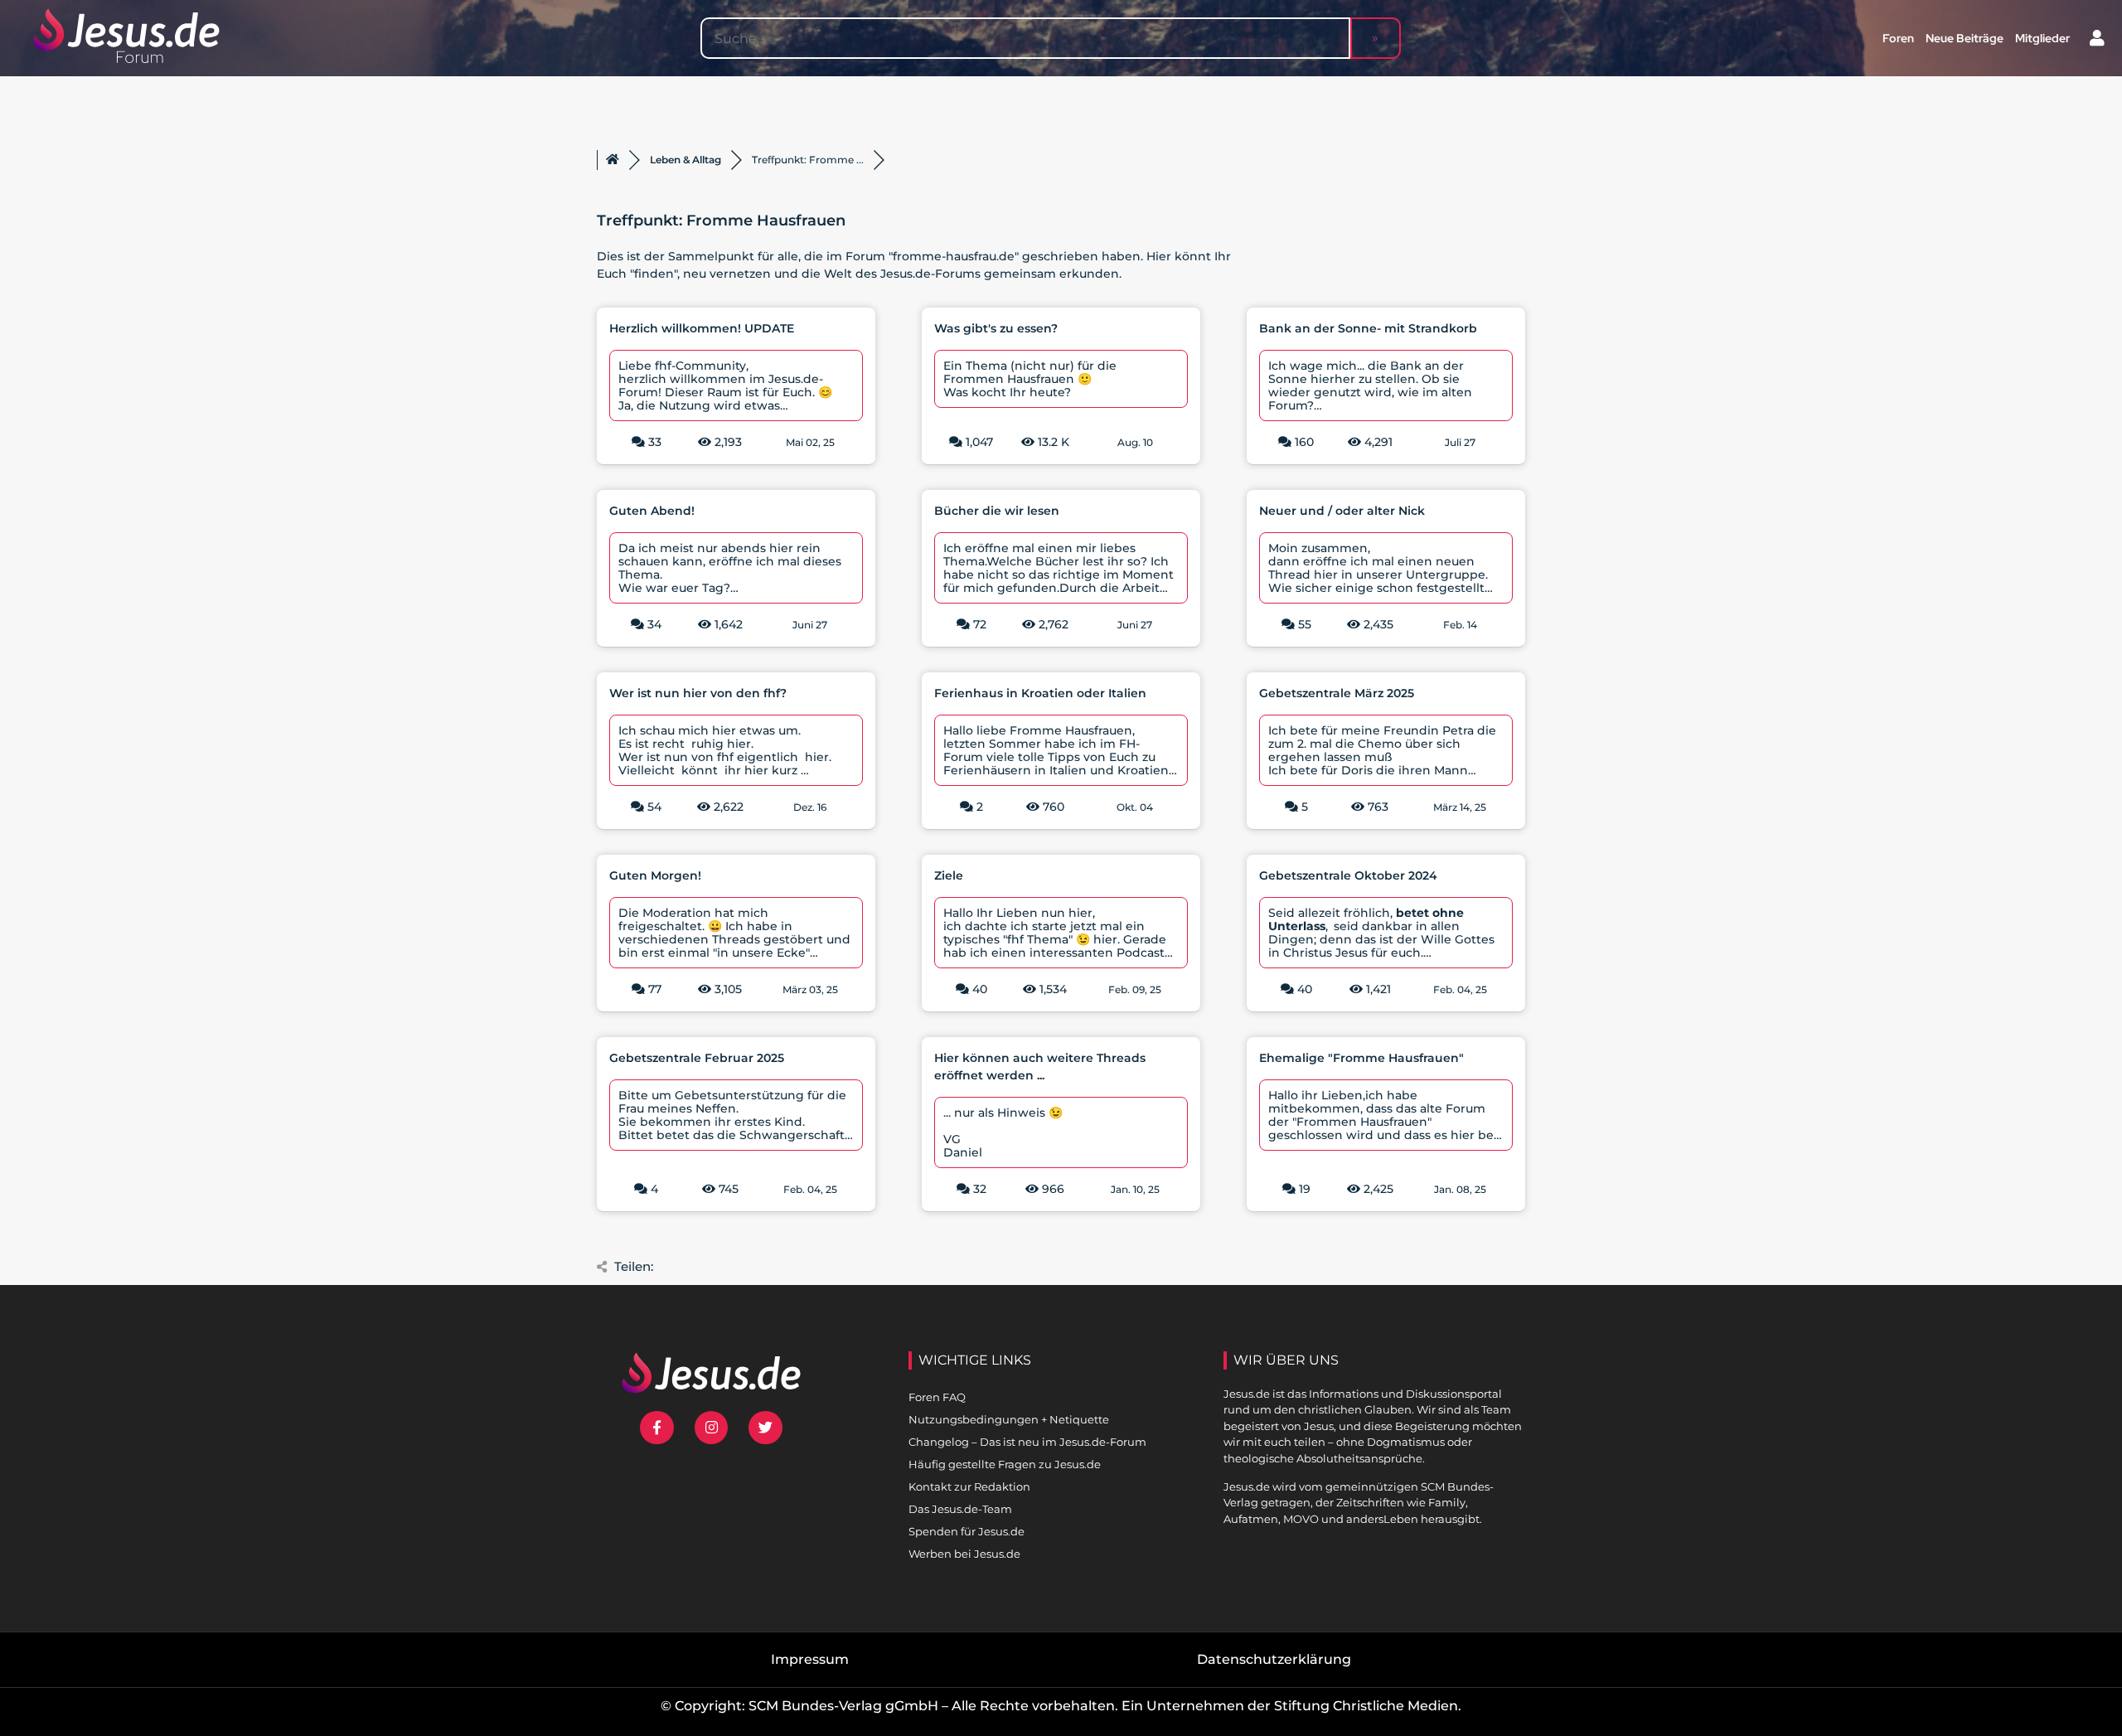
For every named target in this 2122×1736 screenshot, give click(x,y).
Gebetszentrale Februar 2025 (697, 1058)
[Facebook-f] (657, 1428)
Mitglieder (2042, 38)
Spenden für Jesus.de (967, 1531)
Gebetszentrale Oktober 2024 (1348, 875)
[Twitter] (765, 1428)
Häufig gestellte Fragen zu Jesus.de (1005, 1464)
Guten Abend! (652, 511)
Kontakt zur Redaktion (969, 1486)
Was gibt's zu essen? (996, 328)
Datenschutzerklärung (1274, 1659)
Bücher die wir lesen (997, 511)
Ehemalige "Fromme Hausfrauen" (1361, 1058)
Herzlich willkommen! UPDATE (702, 328)
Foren (1898, 38)
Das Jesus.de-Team (960, 1509)
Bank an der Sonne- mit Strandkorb (1368, 328)
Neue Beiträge (1965, 38)
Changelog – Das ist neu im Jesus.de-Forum (1027, 1442)
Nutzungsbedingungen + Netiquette (1009, 1419)
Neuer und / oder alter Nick (1342, 511)
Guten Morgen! (655, 875)
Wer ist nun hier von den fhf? (698, 693)
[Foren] (613, 160)
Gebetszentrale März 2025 (1337, 693)
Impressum (810, 1659)
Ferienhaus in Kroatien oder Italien (1040, 693)
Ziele (949, 875)
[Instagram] (712, 1428)
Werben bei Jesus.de (964, 1554)
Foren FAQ (937, 1397)
